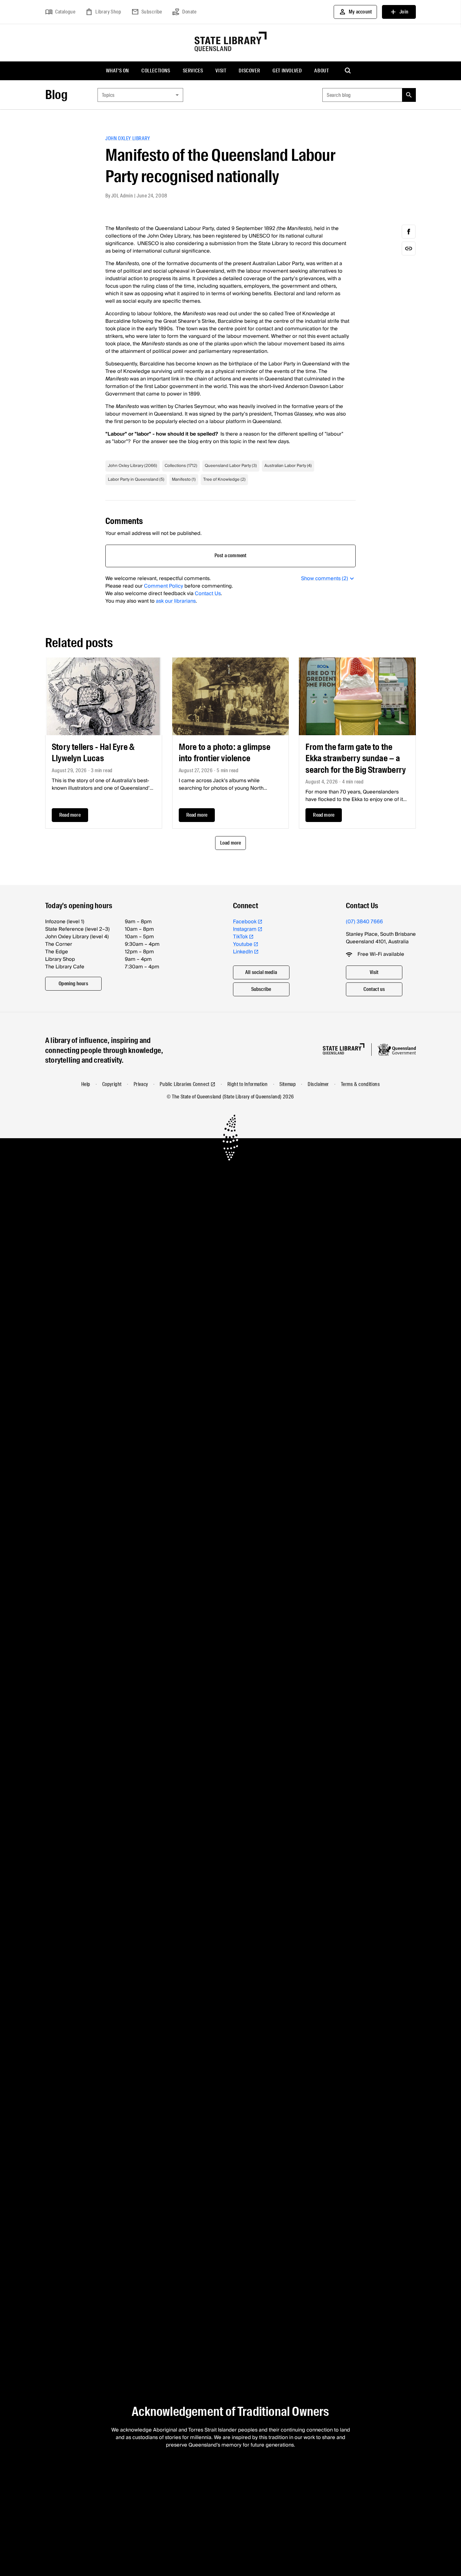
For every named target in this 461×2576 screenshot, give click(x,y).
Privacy (141, 1084)
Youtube (243, 944)
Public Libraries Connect (184, 1084)
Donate (184, 12)
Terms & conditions (360, 1084)
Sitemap (288, 1084)
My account (355, 12)
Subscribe (147, 12)
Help (86, 1084)
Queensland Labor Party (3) (231, 466)
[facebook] (409, 232)
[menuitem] (117, 71)
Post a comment (231, 555)
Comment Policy (164, 586)
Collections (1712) (181, 466)
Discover (249, 71)
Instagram (245, 929)
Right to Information (248, 1084)
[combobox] (140, 95)
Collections (156, 71)
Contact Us (208, 594)
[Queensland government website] (397, 1050)
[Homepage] (344, 1049)
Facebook (245, 922)
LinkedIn (243, 952)
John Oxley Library (128, 138)
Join (399, 12)
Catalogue (60, 12)
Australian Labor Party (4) (288, 466)
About (321, 71)
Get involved (287, 71)
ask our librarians (176, 601)
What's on (117, 71)
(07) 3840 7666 (364, 922)
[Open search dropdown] (348, 71)
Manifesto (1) (184, 479)
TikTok (240, 937)
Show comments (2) (325, 579)
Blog (56, 95)
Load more (231, 843)
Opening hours (73, 984)
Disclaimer (318, 1084)
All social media (261, 972)
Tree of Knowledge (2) (224, 479)
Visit (221, 71)
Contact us (374, 989)
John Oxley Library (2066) (132, 466)
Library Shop (103, 12)
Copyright (112, 1084)
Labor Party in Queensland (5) (136, 479)
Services (193, 71)
